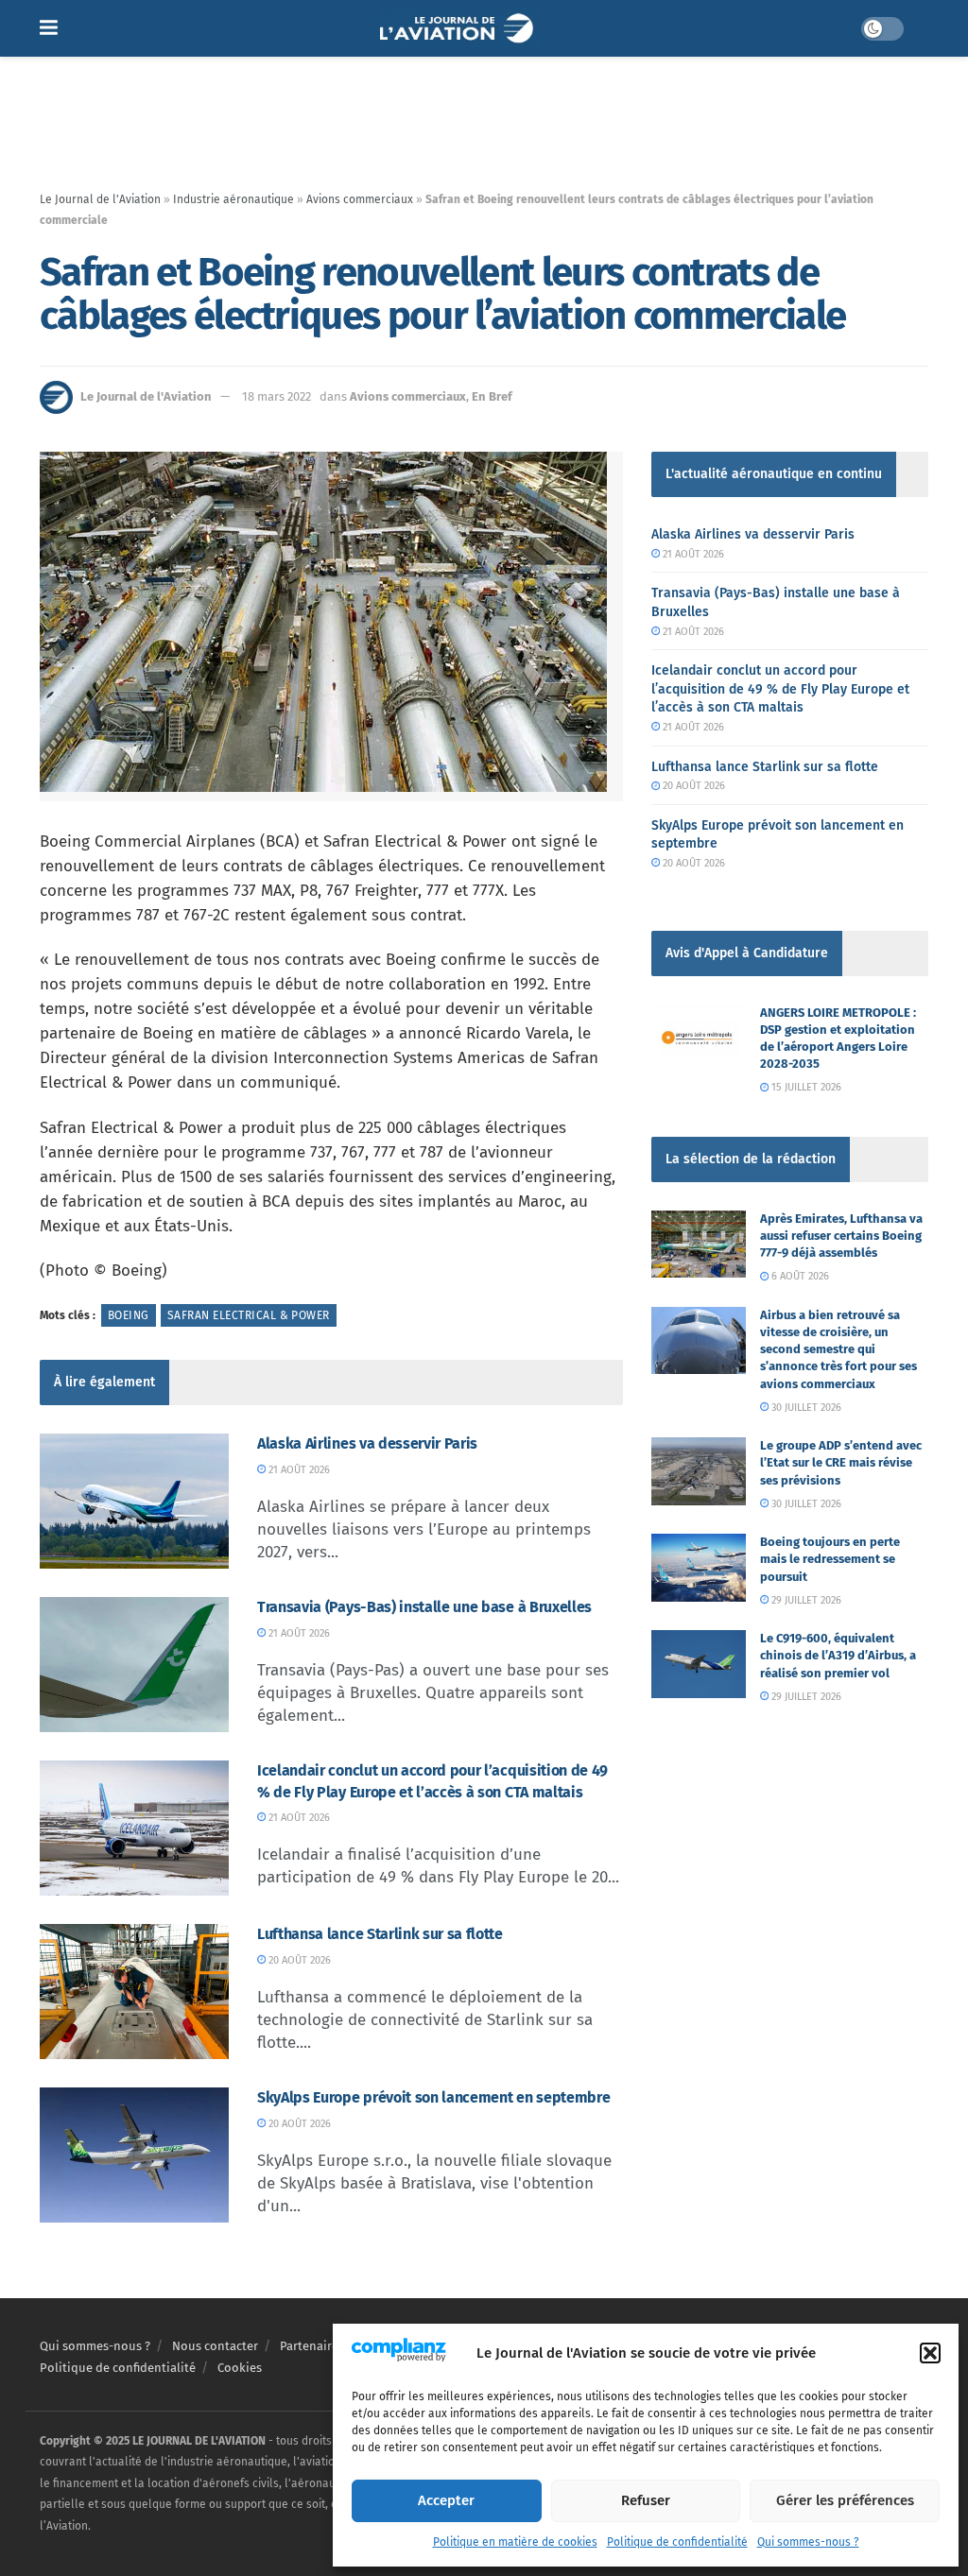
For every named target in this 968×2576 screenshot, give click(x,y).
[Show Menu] (49, 28)
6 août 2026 (799, 1276)
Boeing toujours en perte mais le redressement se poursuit (830, 1559)
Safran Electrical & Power (249, 1315)
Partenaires (312, 2346)
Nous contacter (215, 2346)
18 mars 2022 (277, 396)
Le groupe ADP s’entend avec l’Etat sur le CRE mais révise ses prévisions (841, 1462)
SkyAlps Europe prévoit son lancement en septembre (433, 2097)
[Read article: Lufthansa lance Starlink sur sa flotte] (134, 1992)
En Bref (492, 396)
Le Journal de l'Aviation (100, 199)
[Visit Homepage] (459, 28)
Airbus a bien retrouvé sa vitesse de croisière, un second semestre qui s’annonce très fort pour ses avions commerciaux (838, 1349)
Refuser (646, 2500)
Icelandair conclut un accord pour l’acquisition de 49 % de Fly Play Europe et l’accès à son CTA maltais (780, 689)
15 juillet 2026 (805, 1087)
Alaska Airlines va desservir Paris (367, 1443)
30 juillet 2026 (805, 1408)
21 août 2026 (298, 1470)
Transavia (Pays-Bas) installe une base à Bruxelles (424, 1607)
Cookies (240, 2368)
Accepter (446, 2500)
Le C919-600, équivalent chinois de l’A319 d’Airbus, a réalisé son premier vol (838, 1655)
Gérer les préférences (845, 2500)
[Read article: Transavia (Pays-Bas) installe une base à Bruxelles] (134, 1665)
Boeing (129, 1315)
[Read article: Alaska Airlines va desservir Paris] (134, 1501)
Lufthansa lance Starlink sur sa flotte (380, 1934)
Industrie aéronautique (233, 199)
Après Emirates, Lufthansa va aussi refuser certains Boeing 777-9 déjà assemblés (841, 1236)
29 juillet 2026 (805, 1600)
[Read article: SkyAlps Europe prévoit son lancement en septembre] (134, 2155)
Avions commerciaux (360, 199)
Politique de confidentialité (677, 2542)
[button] (930, 2353)
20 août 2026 (298, 1960)
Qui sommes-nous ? (808, 2542)
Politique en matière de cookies (515, 2542)
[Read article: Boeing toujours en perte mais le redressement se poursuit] (699, 1568)
